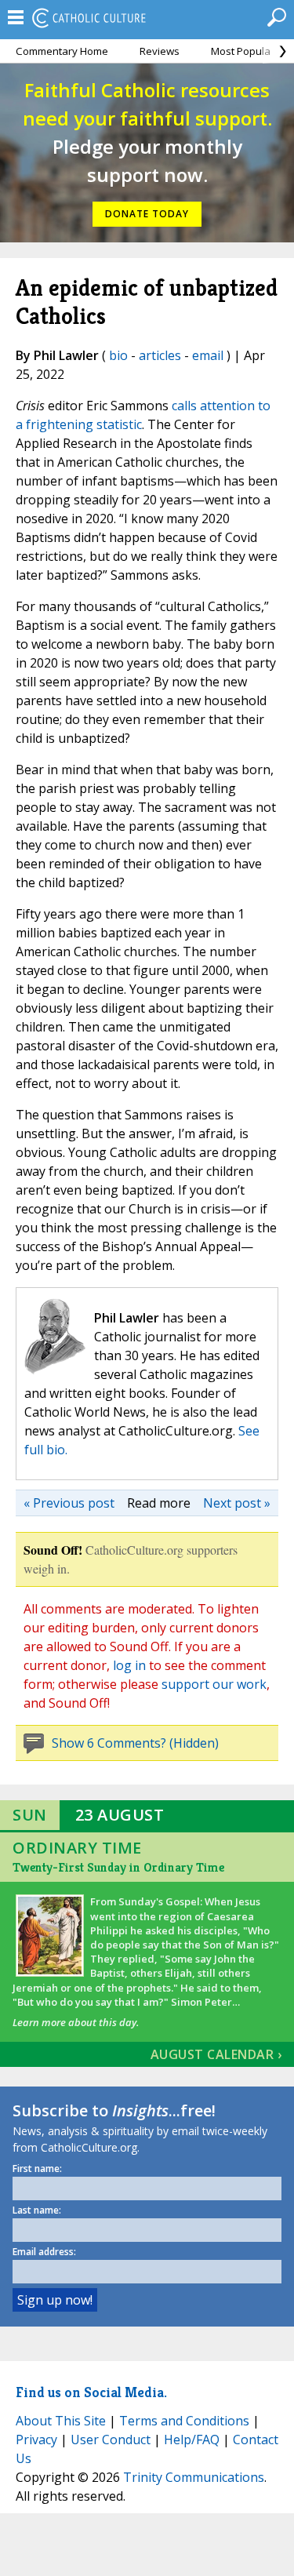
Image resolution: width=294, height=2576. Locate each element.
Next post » (237, 1503)
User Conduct (111, 2440)
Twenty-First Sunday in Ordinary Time (118, 1867)
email (208, 355)
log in (129, 1665)
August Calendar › (216, 2054)
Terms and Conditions (184, 2421)
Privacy (36, 2440)
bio (118, 355)
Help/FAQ (192, 2440)
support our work (214, 1684)
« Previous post (69, 1503)
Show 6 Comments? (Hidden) (135, 1743)
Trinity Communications (194, 2477)
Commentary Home (62, 51)
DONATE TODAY (147, 214)
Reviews (160, 51)
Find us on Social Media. (91, 2392)
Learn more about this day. (76, 2022)
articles (160, 355)
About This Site (61, 2421)
